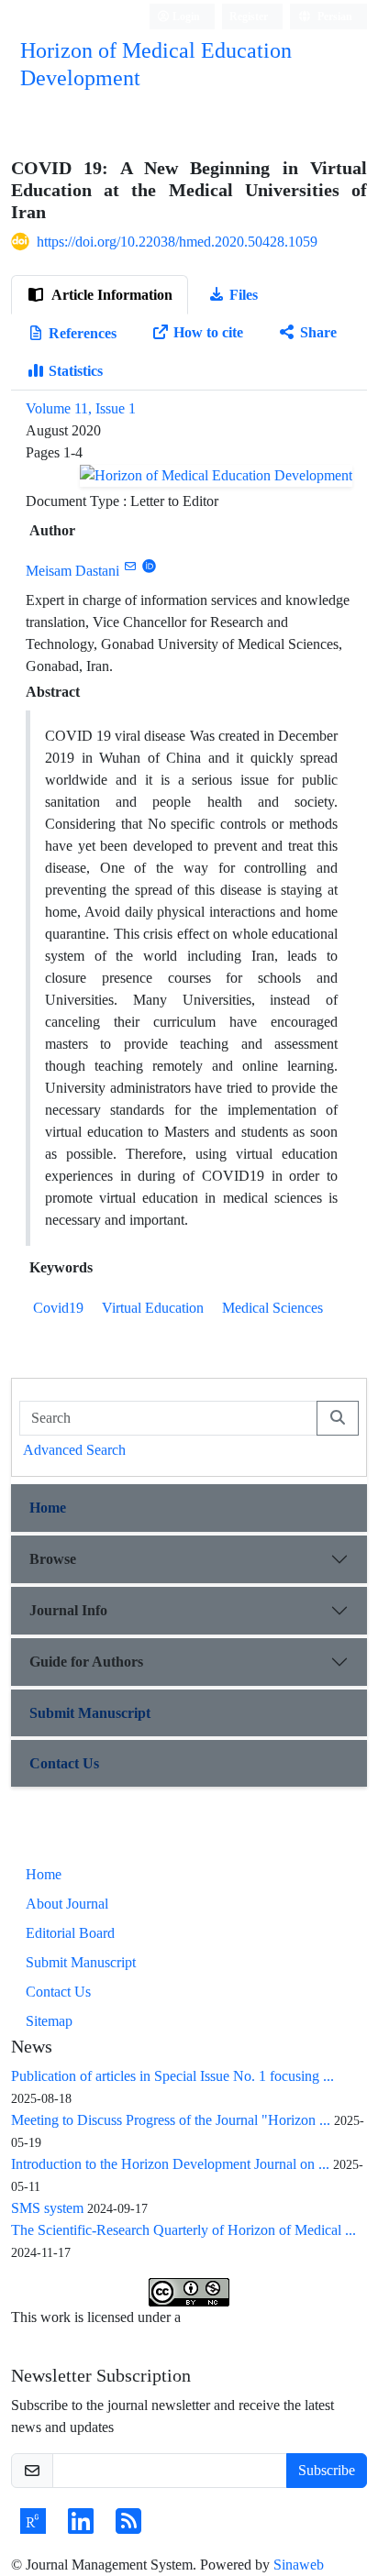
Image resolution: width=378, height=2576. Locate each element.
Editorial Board (70, 1933)
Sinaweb (299, 2565)
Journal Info (68, 1610)
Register (249, 16)
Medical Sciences (272, 1308)
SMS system (47, 2208)
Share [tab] (318, 332)
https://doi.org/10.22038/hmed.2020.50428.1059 (177, 242)
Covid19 (58, 1308)
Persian (334, 16)
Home (48, 1508)
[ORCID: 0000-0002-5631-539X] (149, 566)
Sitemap (49, 2021)
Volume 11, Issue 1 (81, 408)
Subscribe (327, 2470)
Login (185, 16)
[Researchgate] (33, 2527)
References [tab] (83, 333)
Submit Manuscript (90, 1713)
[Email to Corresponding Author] (130, 566)
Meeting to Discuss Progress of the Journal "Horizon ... (171, 2120)
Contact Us (64, 1763)
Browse (53, 1559)
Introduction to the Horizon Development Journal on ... (170, 2164)
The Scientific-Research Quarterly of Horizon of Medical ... (183, 2230)
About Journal (67, 1904)
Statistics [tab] (76, 371)
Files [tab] (244, 295)
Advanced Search (74, 1450)
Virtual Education (153, 1308)
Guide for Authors (86, 1662)
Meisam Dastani (72, 571)
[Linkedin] (81, 2527)
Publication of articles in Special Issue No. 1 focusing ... (172, 2076)
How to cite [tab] (208, 332)
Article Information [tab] (111, 295)
